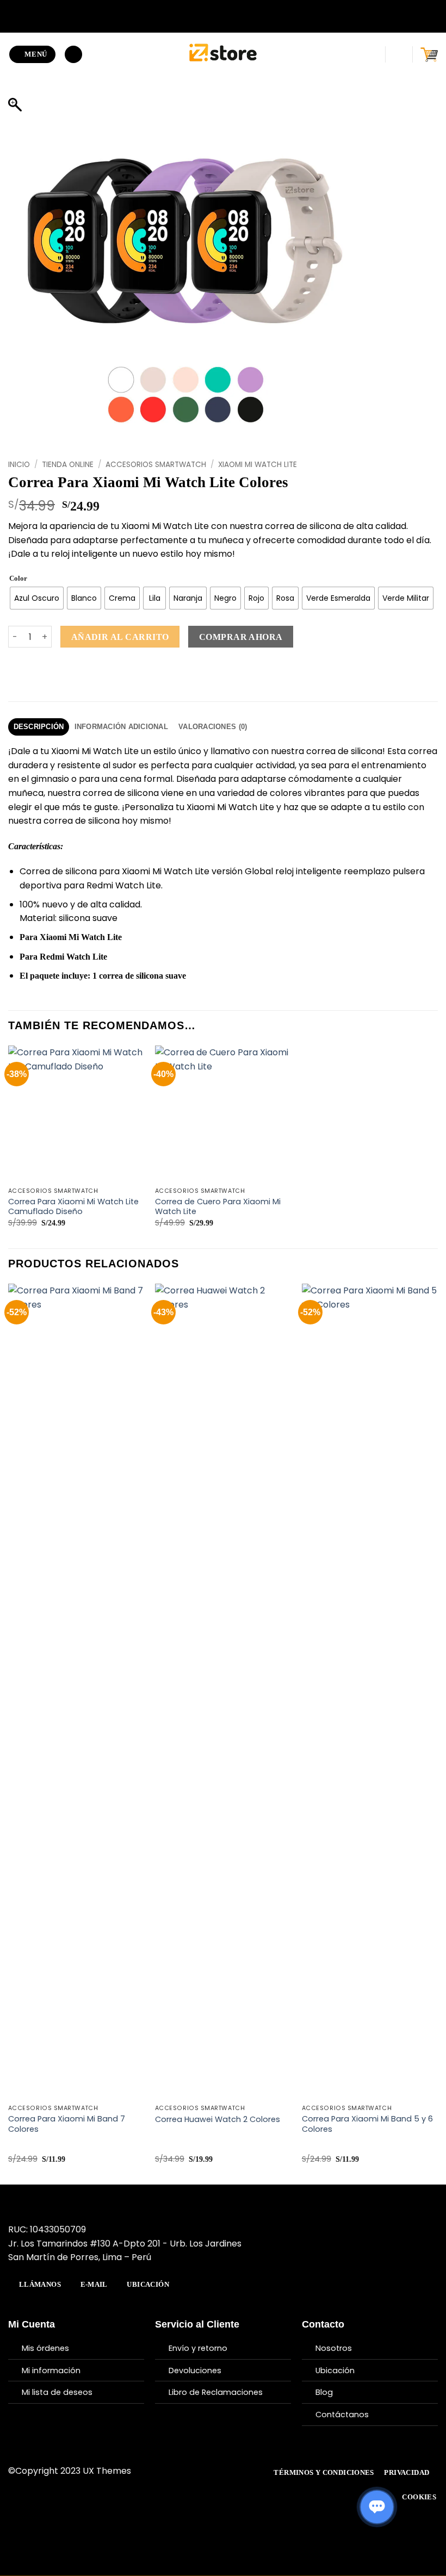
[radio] (37, 598)
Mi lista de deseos (57, 2392)
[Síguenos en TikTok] (205, 2471)
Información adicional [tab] (121, 727)
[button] (33, 55)
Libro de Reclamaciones (216, 2392)
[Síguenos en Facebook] (178, 2471)
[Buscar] (73, 55)
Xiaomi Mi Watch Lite (258, 465)
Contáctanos (342, 2415)
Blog (324, 2392)
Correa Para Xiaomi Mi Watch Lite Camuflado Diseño (73, 1207)
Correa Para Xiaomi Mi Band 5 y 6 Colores (367, 2124)
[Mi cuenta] (399, 54)
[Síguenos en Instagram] (191, 2471)
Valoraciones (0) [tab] (213, 727)
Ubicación (335, 2370)
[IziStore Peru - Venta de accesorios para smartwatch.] (223, 54)
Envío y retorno (198, 2348)
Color (18, 578)
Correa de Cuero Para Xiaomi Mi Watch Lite (218, 1207)
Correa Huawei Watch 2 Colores (218, 2120)
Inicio (19, 465)
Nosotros (334, 2348)
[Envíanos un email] (218, 2471)
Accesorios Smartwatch (156, 465)
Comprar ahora (241, 637)
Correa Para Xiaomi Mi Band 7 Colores (67, 2124)
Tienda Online (68, 465)
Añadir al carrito (120, 637)
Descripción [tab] (39, 727)
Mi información (51, 2370)
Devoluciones (195, 2370)
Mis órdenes (45, 2348)
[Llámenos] (231, 2471)
